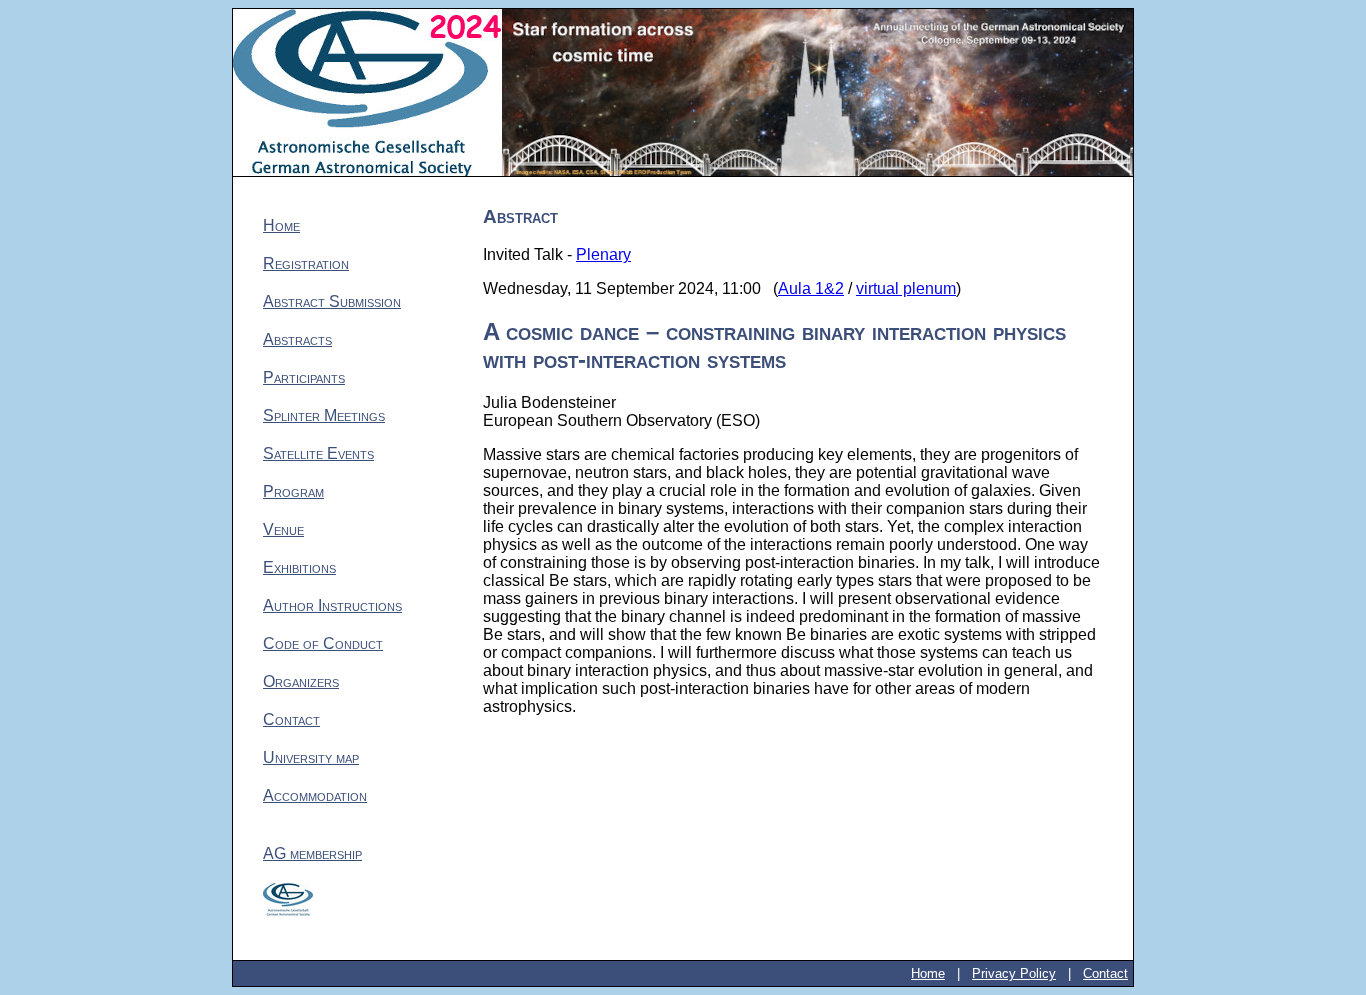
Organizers (301, 681)
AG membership (312, 853)
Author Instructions (332, 605)
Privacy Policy (1014, 973)
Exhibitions (299, 567)
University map (311, 757)
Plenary (603, 254)
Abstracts (297, 339)
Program (293, 491)
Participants (304, 377)
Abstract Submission (332, 301)
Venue (283, 529)
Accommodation (315, 795)
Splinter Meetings (324, 415)
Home (281, 225)
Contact (291, 719)
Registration (306, 263)
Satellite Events (318, 453)
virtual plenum (906, 288)
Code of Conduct (323, 643)
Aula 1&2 (811, 288)
